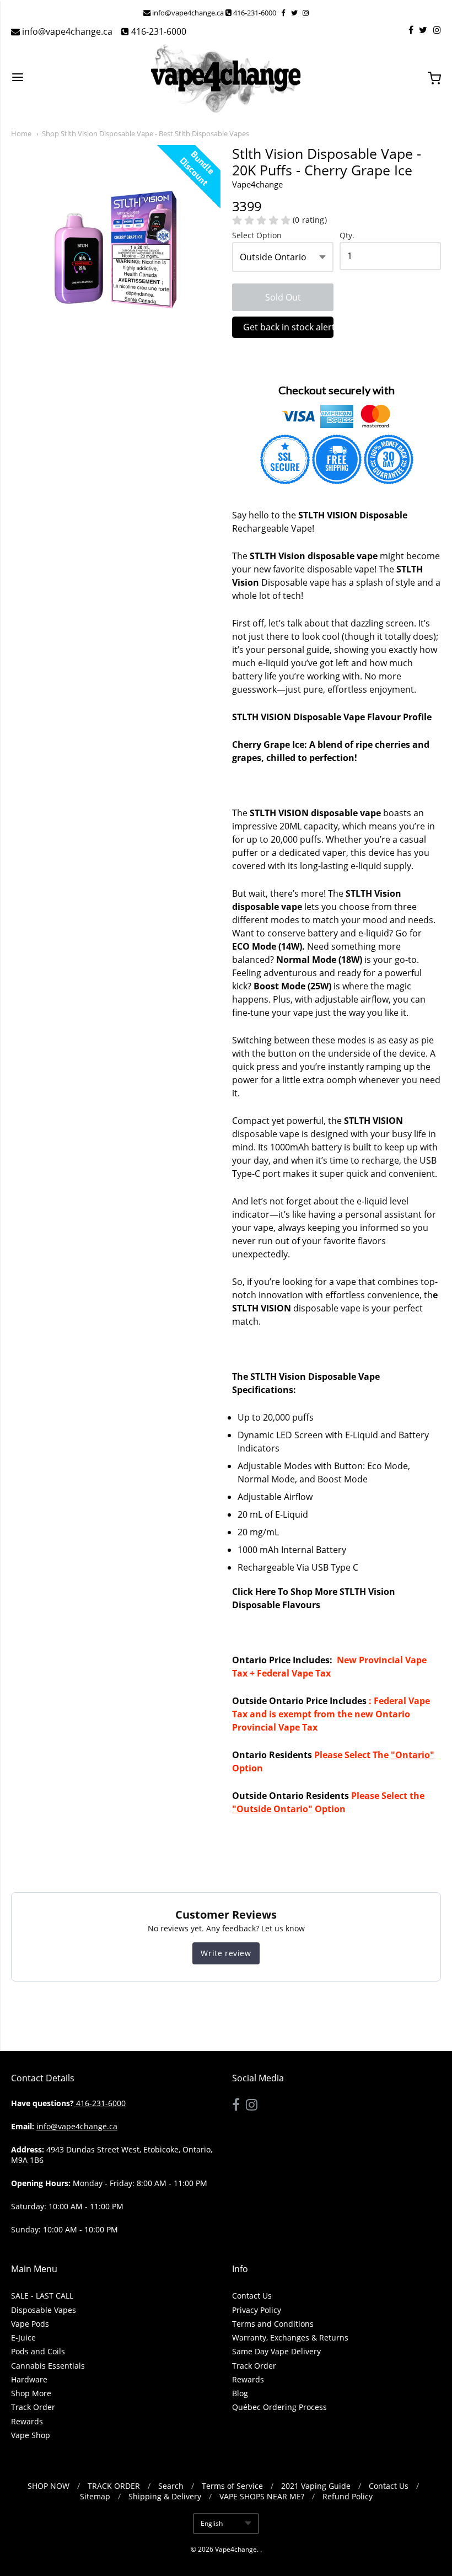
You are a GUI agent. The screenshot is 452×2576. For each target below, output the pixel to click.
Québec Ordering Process (279, 2407)
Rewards (27, 2421)
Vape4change (236, 2549)
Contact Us (252, 2296)
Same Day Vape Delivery (276, 2351)
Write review (226, 1953)
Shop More (31, 2393)
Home (21, 133)
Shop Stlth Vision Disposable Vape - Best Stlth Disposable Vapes (146, 133)
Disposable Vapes (44, 2310)
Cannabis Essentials (48, 2366)
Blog (240, 2393)
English (212, 2523)
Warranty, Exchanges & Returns (290, 2337)
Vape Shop (31, 2435)
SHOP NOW (49, 2486)
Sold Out (283, 297)
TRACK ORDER (114, 2486)
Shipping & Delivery (165, 2496)
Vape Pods (30, 2324)
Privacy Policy (257, 2310)
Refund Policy (348, 2496)
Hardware (29, 2379)
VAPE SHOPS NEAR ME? (262, 2496)
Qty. (347, 236)
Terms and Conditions (273, 2324)
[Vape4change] (226, 78)
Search (171, 2486)
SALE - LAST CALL (42, 2296)
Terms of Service (232, 2486)
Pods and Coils (38, 2351)
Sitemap (95, 2496)
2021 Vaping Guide (316, 2486)
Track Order (33, 2407)
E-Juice (23, 2337)
